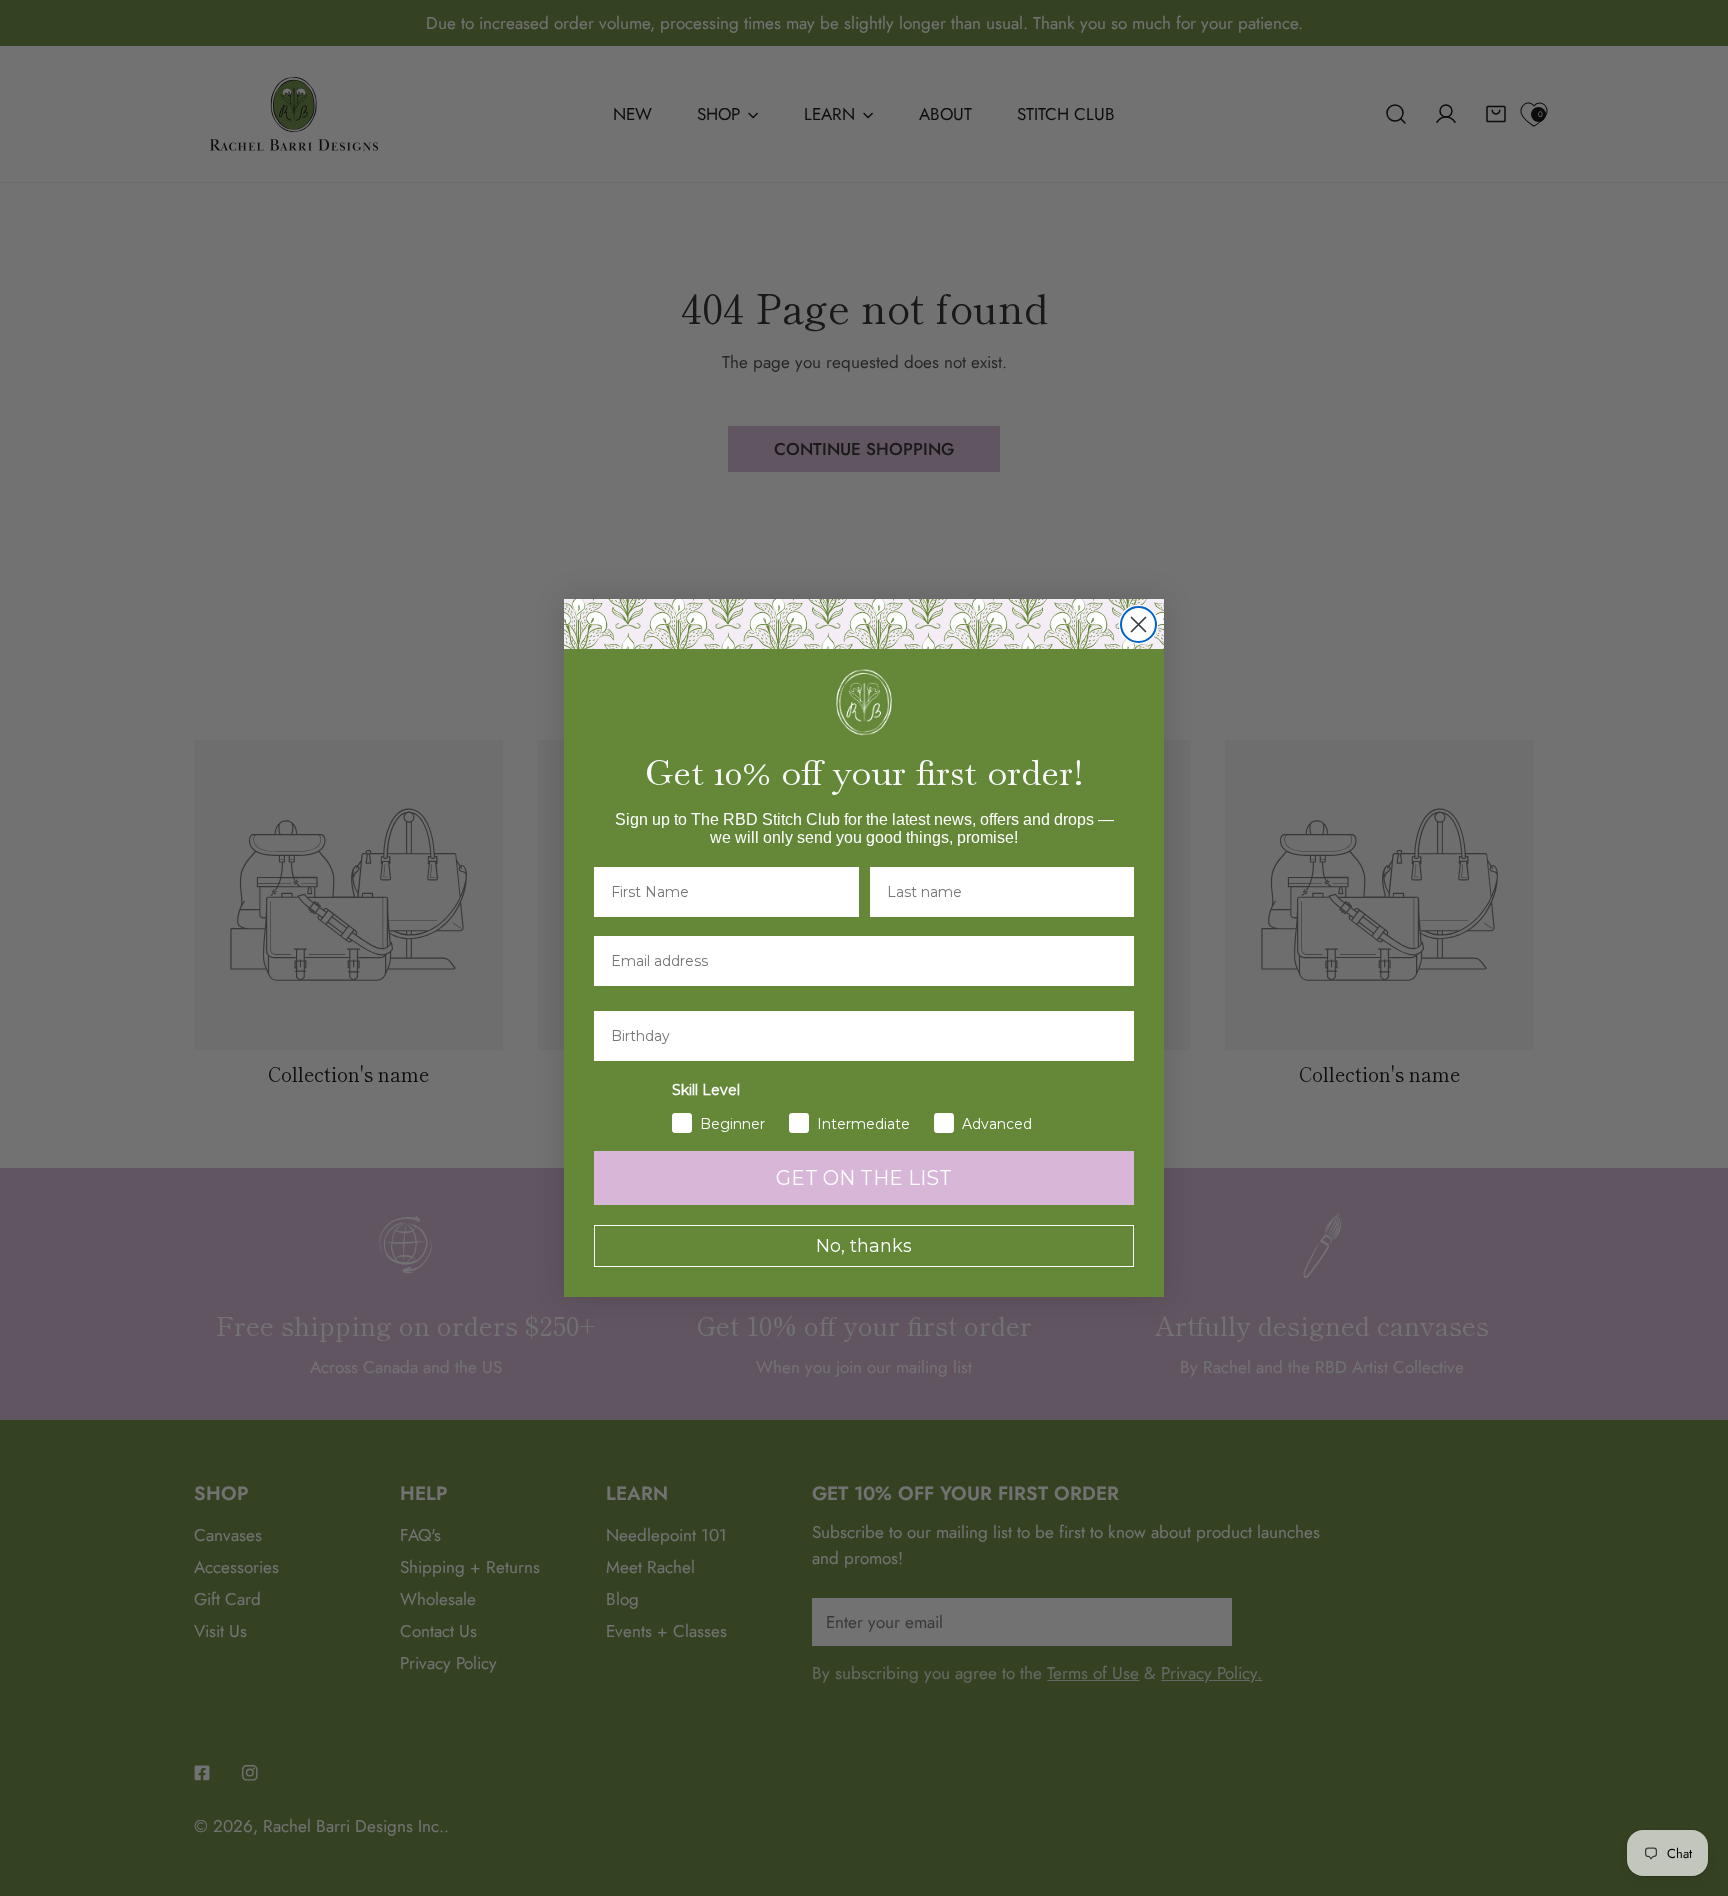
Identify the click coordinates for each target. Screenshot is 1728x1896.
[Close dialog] (1138, 624)
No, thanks (864, 1246)
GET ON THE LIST (864, 1178)
